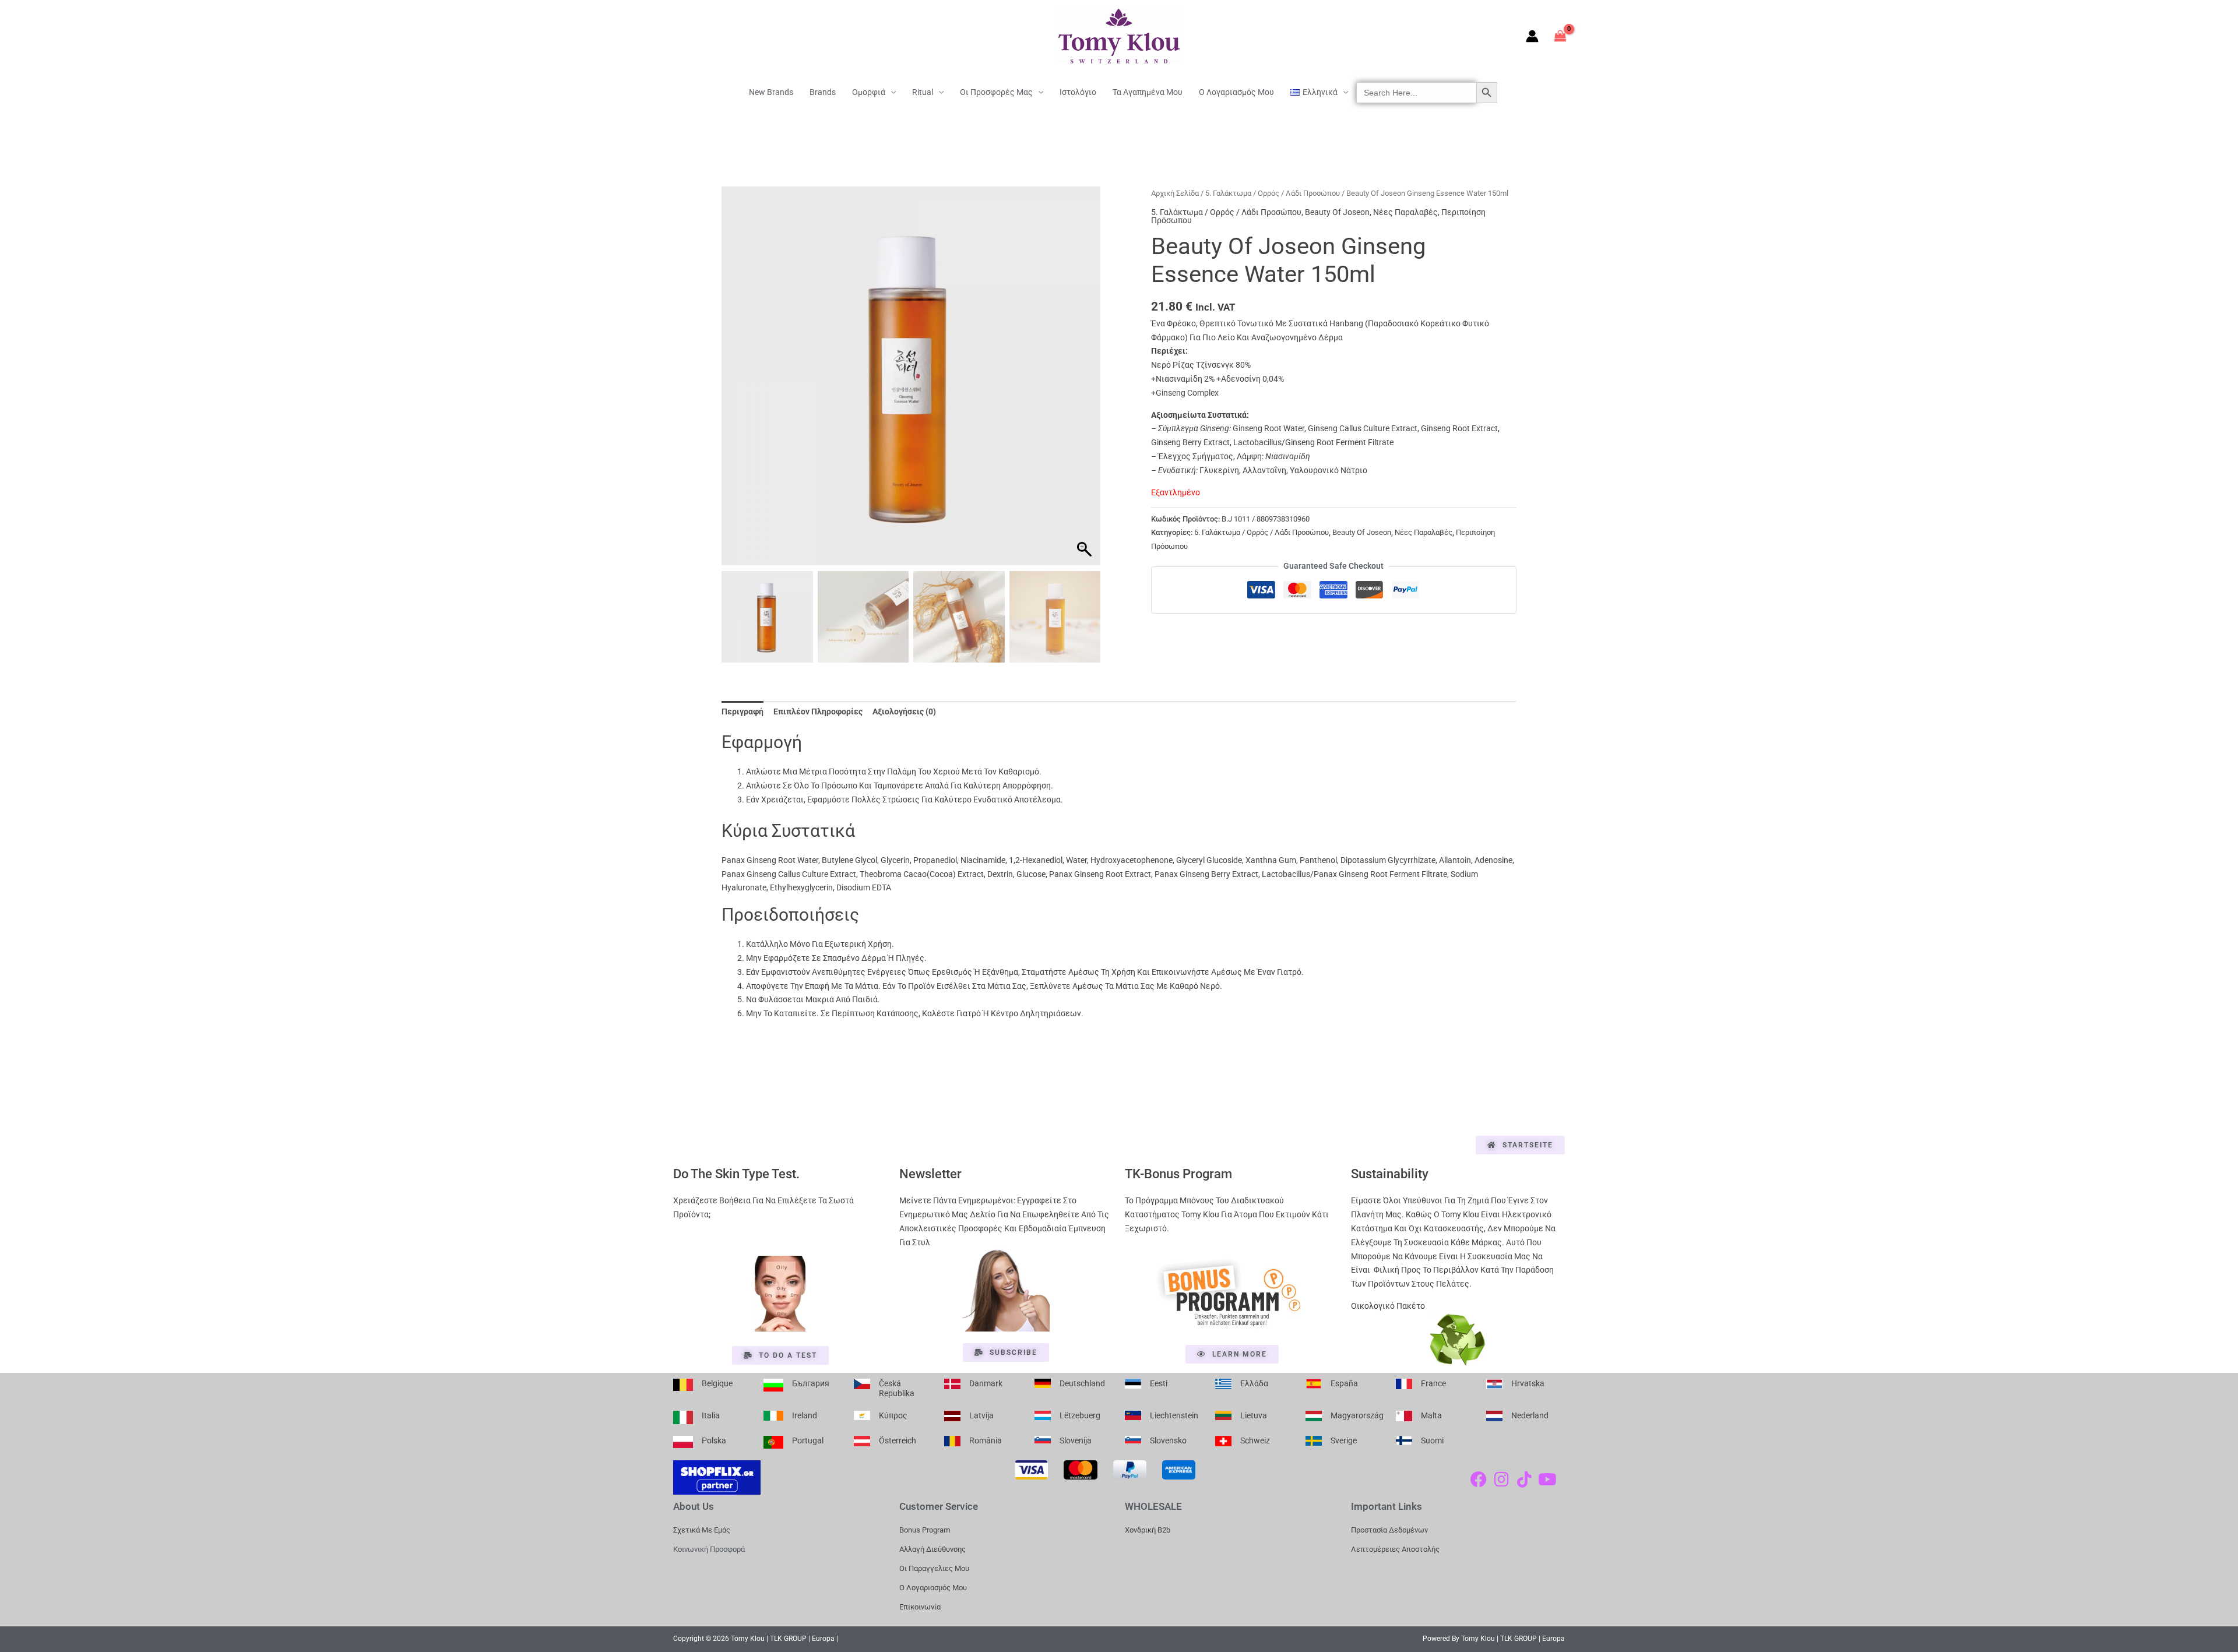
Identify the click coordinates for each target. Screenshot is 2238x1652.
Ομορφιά (869, 92)
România (986, 1440)
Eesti (1159, 1383)
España (1344, 1383)
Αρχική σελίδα (1175, 193)
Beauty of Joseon (1337, 212)
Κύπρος (893, 1415)
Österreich (898, 1440)
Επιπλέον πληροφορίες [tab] (818, 711)
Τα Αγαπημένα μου (1148, 92)
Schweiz (1255, 1440)
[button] (1086, 382)
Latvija (981, 1415)
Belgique (717, 1383)
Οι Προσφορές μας (996, 92)
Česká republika (897, 1389)
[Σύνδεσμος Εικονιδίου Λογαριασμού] (1532, 36)
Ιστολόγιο (1078, 92)
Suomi (1432, 1440)
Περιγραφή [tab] (743, 711)
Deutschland (1082, 1383)
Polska (714, 1440)
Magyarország (1357, 1415)
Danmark (986, 1383)
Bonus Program (925, 1530)
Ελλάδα (1254, 1383)
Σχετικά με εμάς (702, 1530)
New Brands (771, 92)
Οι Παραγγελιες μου (934, 1568)
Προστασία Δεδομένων (1389, 1530)
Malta (1431, 1415)
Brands (823, 92)
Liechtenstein (1174, 1415)
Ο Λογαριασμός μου (1236, 92)
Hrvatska (1528, 1383)
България (811, 1383)
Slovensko (1168, 1440)
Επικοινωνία (920, 1607)
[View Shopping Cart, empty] (1560, 36)
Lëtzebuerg (1080, 1415)
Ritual (923, 92)
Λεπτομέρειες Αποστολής (1395, 1549)
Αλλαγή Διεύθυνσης (932, 1549)
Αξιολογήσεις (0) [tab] (904, 711)
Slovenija (1076, 1440)
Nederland (1530, 1415)
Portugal (808, 1440)
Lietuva (1254, 1415)
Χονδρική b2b (1148, 1530)
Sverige (1344, 1440)
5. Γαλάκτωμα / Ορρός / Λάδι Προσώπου (1273, 193)
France (1433, 1383)
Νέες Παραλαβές (1405, 212)
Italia (711, 1415)
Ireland (805, 1415)
